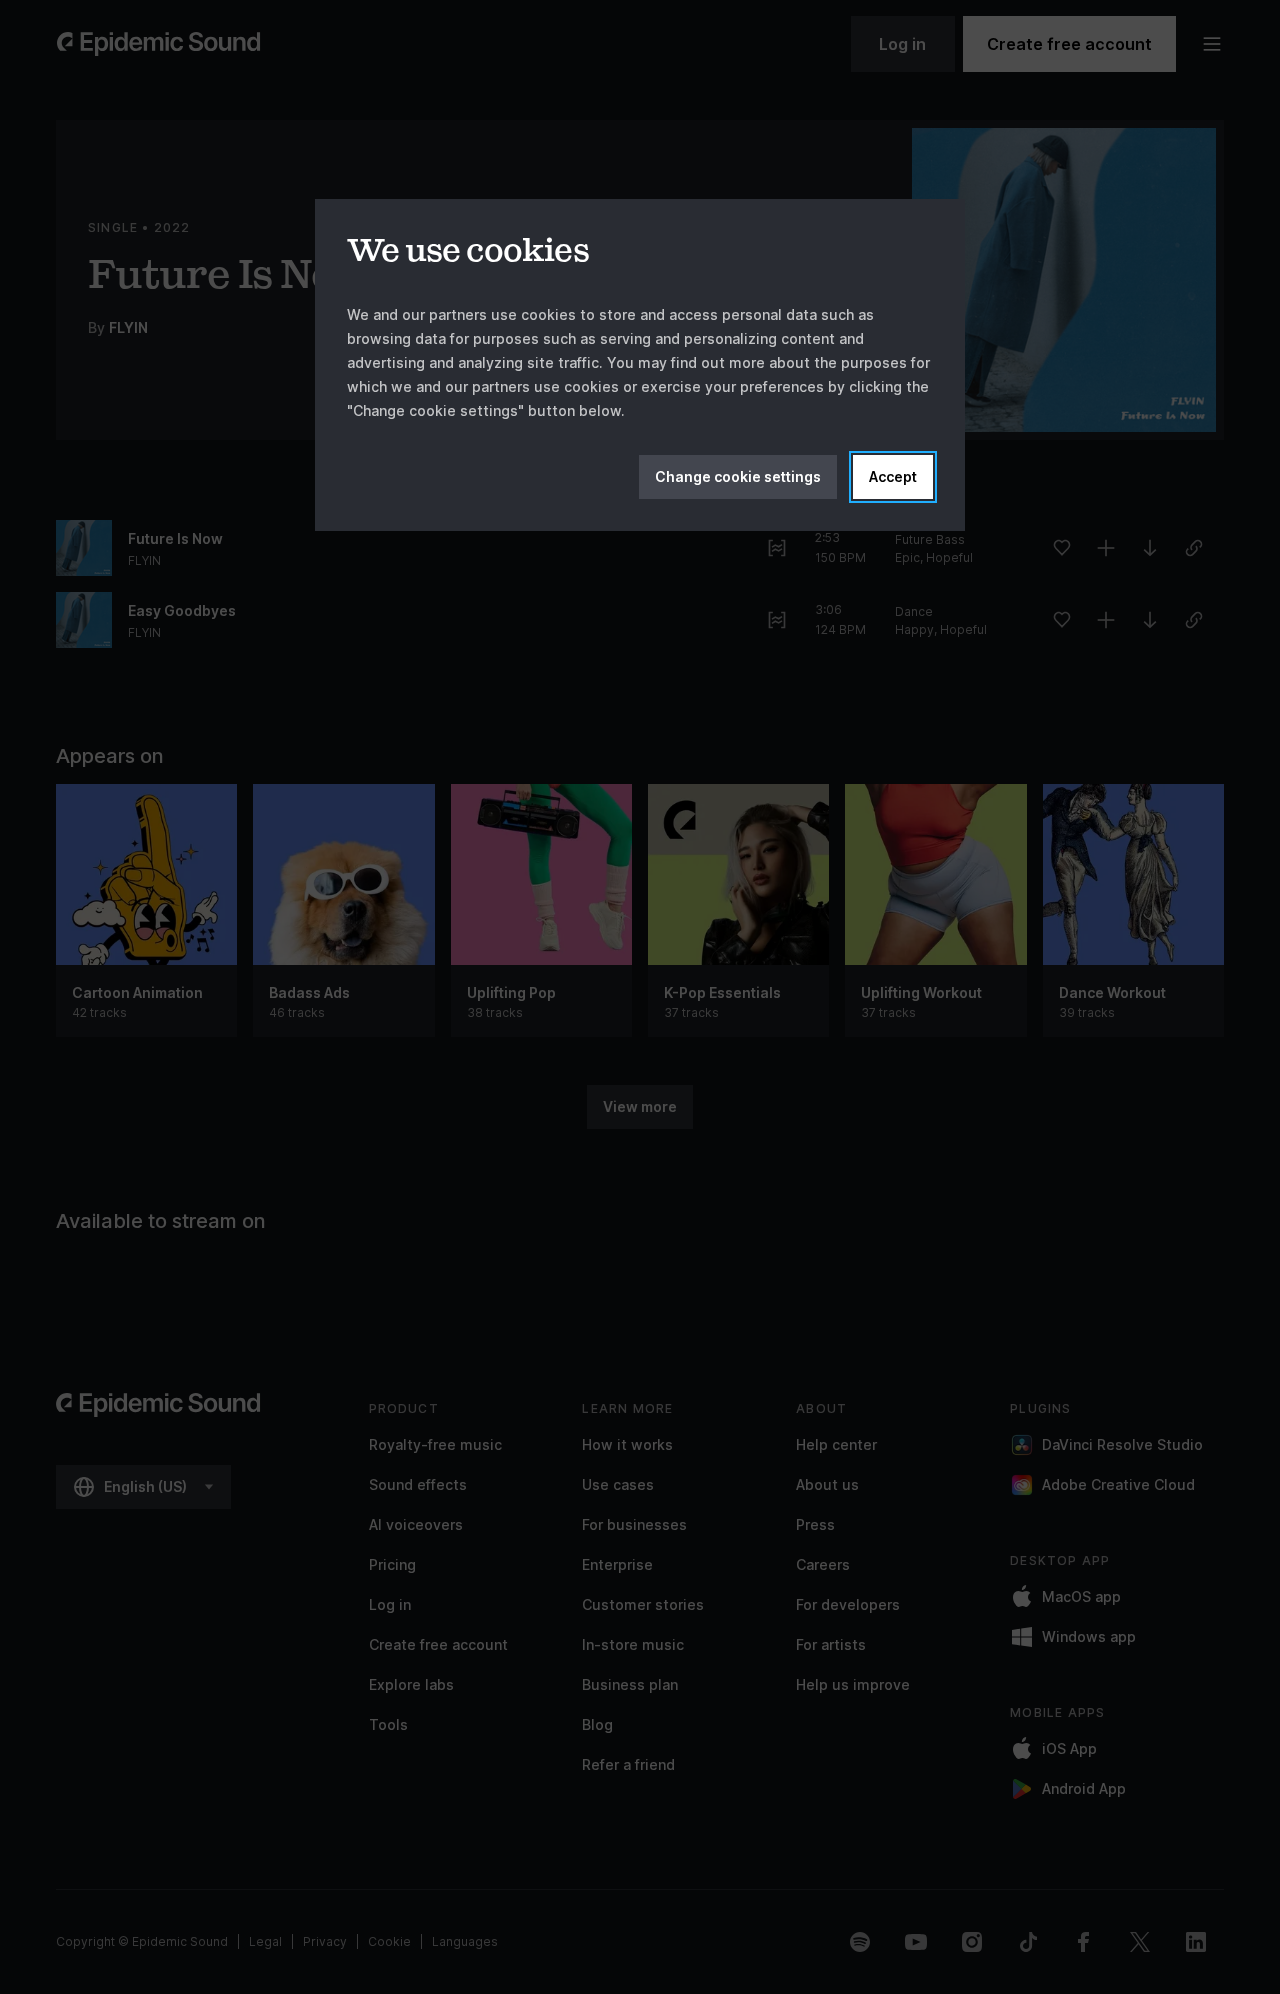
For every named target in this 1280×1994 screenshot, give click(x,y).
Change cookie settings (738, 476)
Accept (893, 476)
